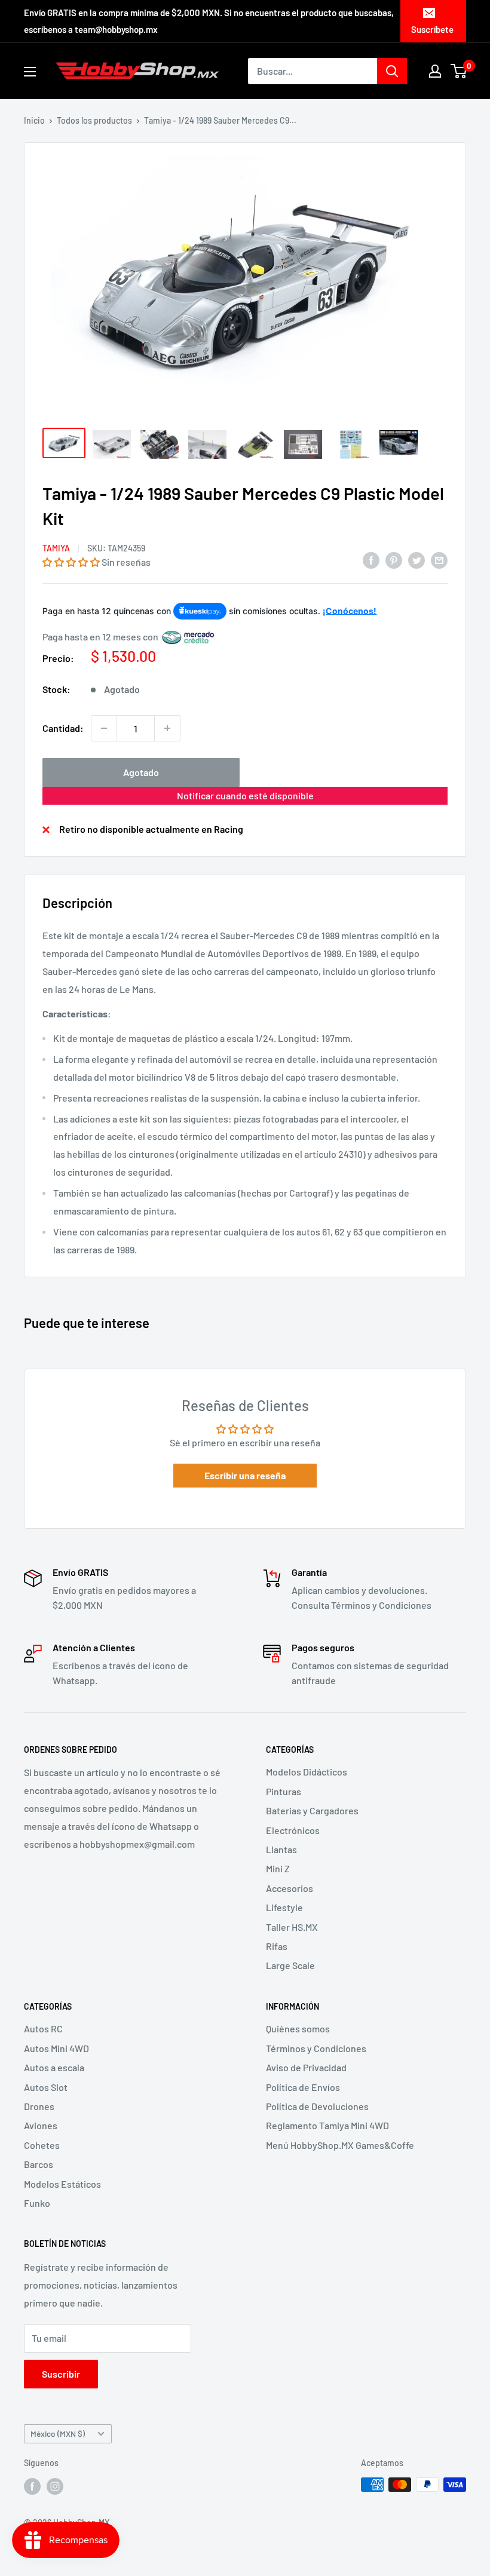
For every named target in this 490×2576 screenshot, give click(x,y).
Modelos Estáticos (62, 2184)
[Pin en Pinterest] (394, 559)
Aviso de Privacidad (306, 2067)
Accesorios (290, 1888)
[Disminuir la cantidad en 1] (104, 728)
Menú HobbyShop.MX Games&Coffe (340, 2145)
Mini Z (278, 1868)
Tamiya (56, 548)
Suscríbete (432, 29)
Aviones (41, 2125)
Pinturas (284, 1791)
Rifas (277, 1946)
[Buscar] (392, 71)
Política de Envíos (303, 2087)
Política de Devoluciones (317, 2106)
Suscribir (61, 2374)
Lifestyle (284, 1907)
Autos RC (43, 2028)
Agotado (141, 772)
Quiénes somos (298, 2028)
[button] (71, 562)
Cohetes (42, 2145)
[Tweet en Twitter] (416, 559)
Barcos (39, 2164)
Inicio (34, 120)
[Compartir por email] (439, 559)
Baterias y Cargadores (312, 1810)
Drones (39, 2106)
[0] (459, 71)
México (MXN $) (58, 2434)
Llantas (281, 1849)
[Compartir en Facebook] (371, 559)
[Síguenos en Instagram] (55, 2486)
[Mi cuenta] (435, 71)
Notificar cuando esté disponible (245, 795)
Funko (37, 2203)
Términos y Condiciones (316, 2048)
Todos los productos (94, 120)
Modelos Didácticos (307, 1772)
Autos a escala (54, 2067)
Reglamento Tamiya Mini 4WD (327, 2125)
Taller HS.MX (292, 1927)
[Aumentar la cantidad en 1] (167, 728)
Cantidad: (63, 728)
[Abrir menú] (30, 72)
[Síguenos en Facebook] (32, 2486)
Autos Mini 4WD (56, 2048)
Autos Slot (46, 2087)
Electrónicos (293, 1830)
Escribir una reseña (245, 1475)
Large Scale (290, 1965)
